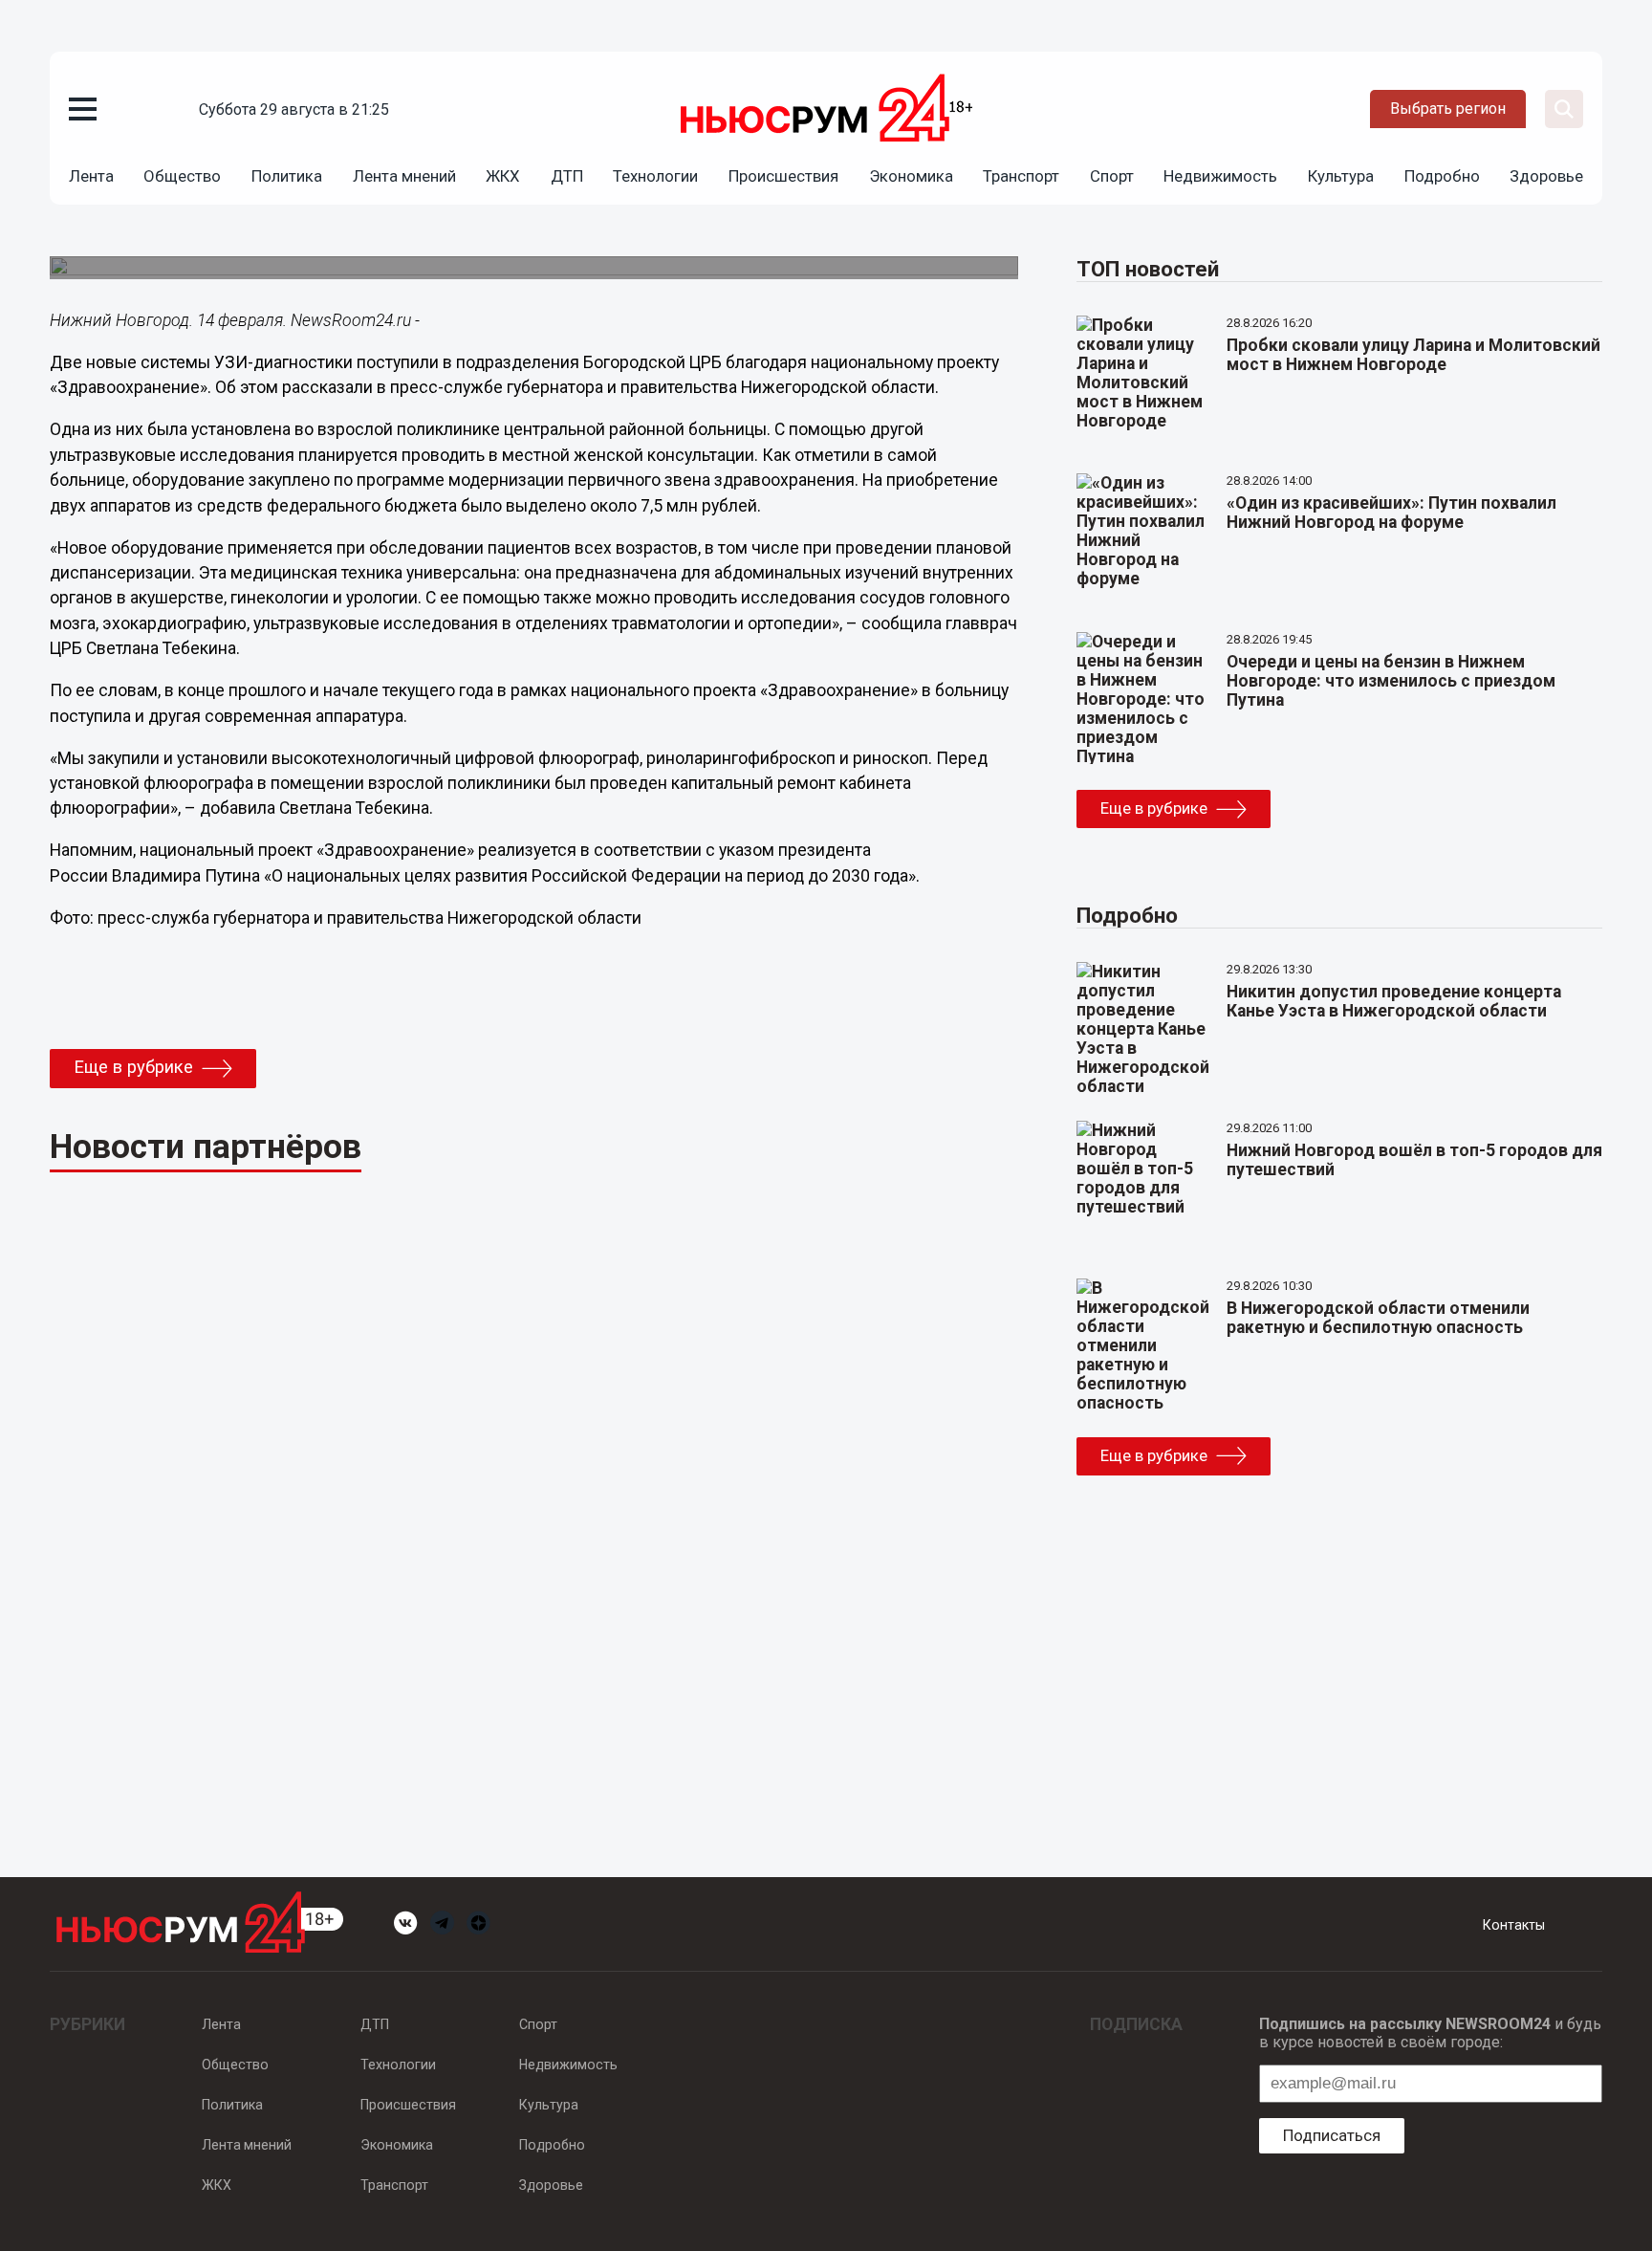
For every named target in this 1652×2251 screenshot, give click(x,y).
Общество (182, 176)
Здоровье (1546, 176)
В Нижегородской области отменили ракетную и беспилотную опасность (1378, 1318)
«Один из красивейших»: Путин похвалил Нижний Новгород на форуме (1391, 513)
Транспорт (1021, 176)
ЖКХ (503, 176)
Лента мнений (404, 176)
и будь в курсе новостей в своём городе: (1430, 2033)
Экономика (911, 176)
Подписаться (1332, 2135)
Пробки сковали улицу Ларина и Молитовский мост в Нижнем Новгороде (1413, 355)
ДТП (567, 176)
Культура (1341, 176)
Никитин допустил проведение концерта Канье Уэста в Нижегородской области (1394, 1001)
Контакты (1514, 1925)
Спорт (1112, 176)
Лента (91, 176)
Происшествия (783, 176)
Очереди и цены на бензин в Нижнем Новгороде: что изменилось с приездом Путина (1391, 681)
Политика (287, 176)
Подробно (1442, 176)
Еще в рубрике (133, 1067)
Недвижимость (1220, 176)
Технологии (655, 176)
